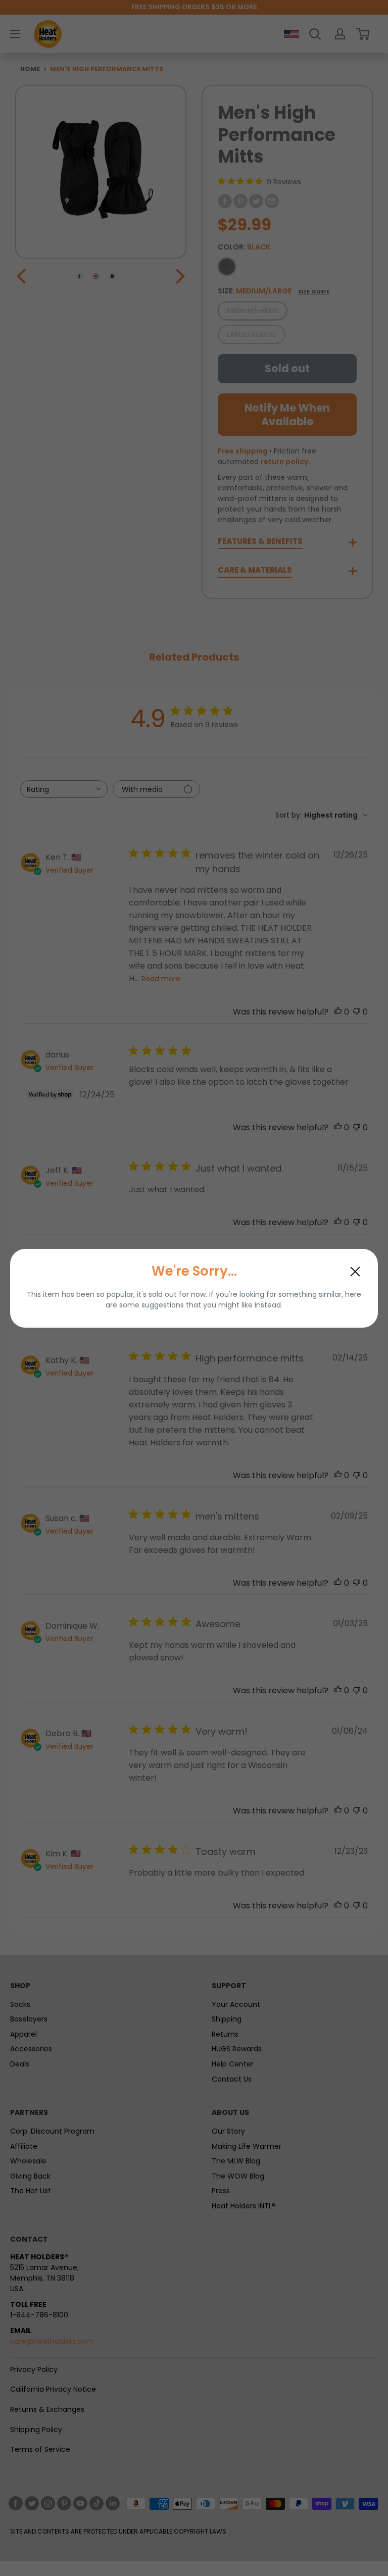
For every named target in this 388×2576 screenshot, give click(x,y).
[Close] (355, 1272)
